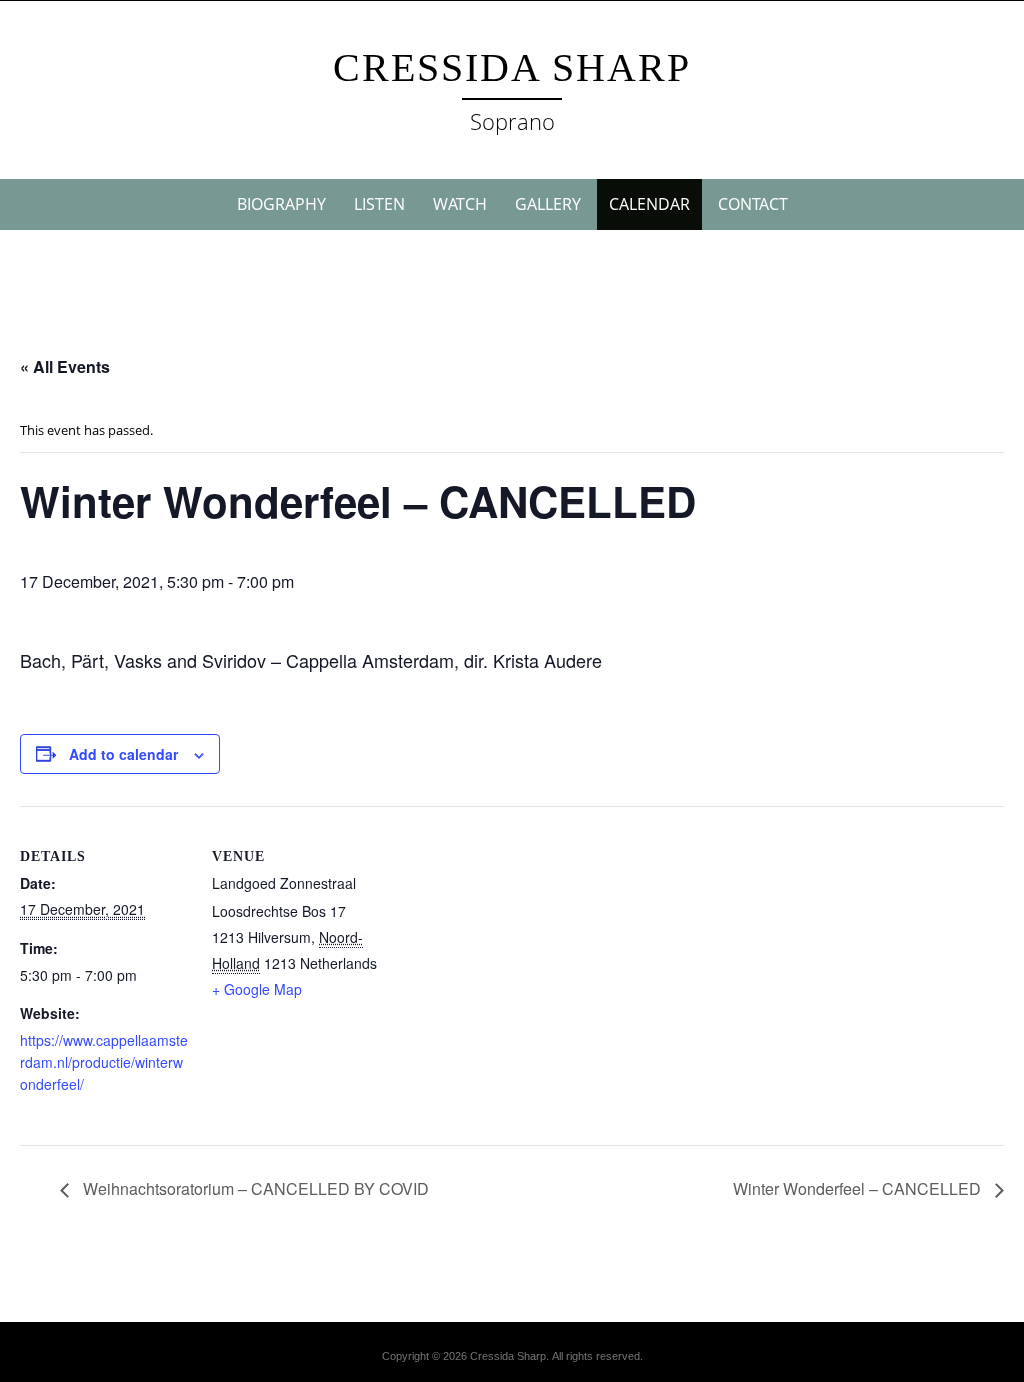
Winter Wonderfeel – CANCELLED (859, 1188)
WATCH (460, 204)
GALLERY (548, 204)
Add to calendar (123, 754)
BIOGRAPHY (281, 204)
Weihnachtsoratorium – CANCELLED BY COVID (254, 1188)
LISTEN (379, 204)
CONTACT (753, 204)
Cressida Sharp (512, 67)
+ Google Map (257, 989)
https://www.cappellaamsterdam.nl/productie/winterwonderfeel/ (104, 1062)
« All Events (65, 366)
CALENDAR (649, 204)
